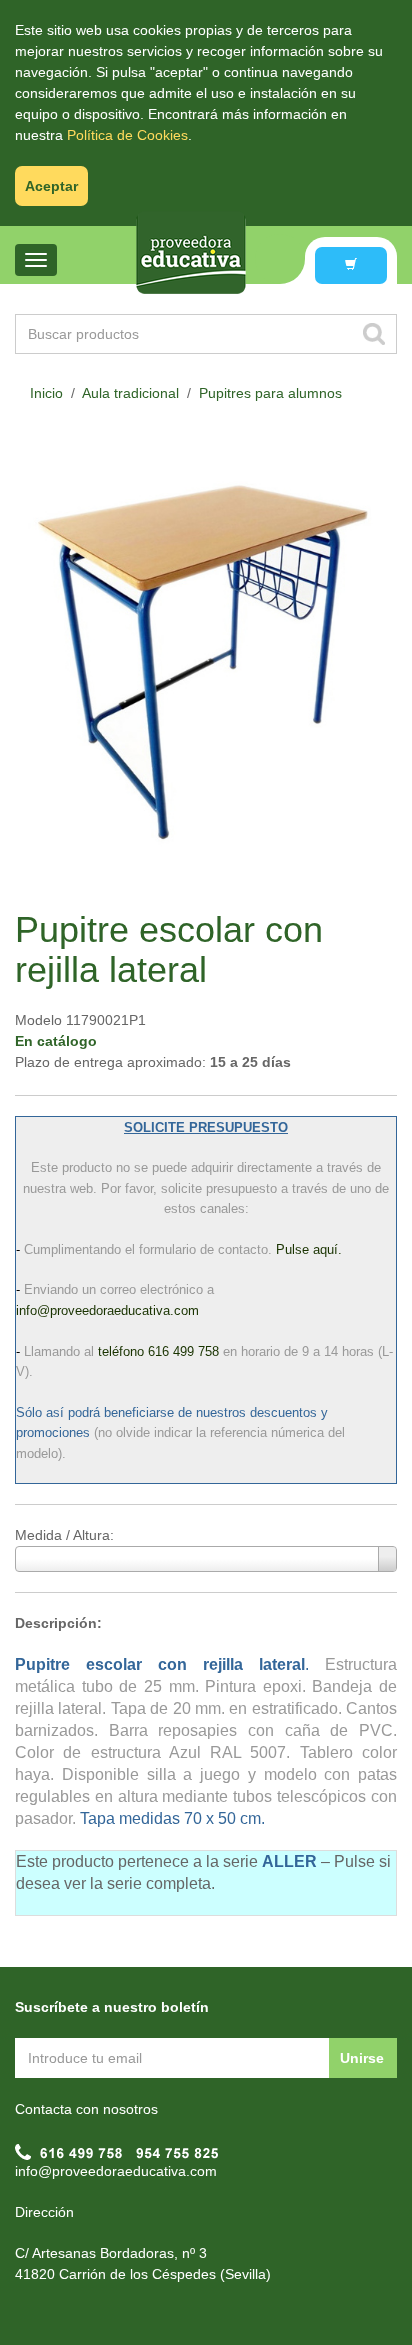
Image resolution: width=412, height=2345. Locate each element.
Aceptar (51, 186)
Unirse (362, 2058)
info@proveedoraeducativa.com (116, 2171)
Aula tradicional (130, 393)
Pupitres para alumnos (270, 393)
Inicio (46, 393)
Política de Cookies (127, 135)
